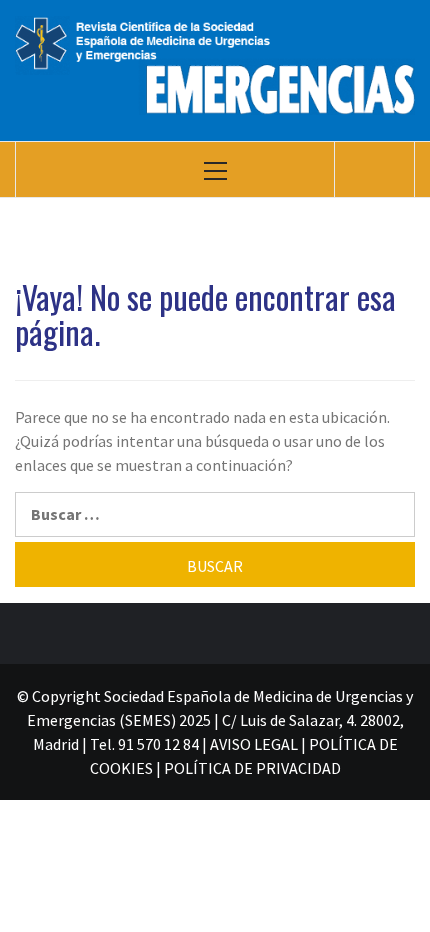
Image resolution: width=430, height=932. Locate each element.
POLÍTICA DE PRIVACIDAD (252, 768)
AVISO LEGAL (254, 744)
